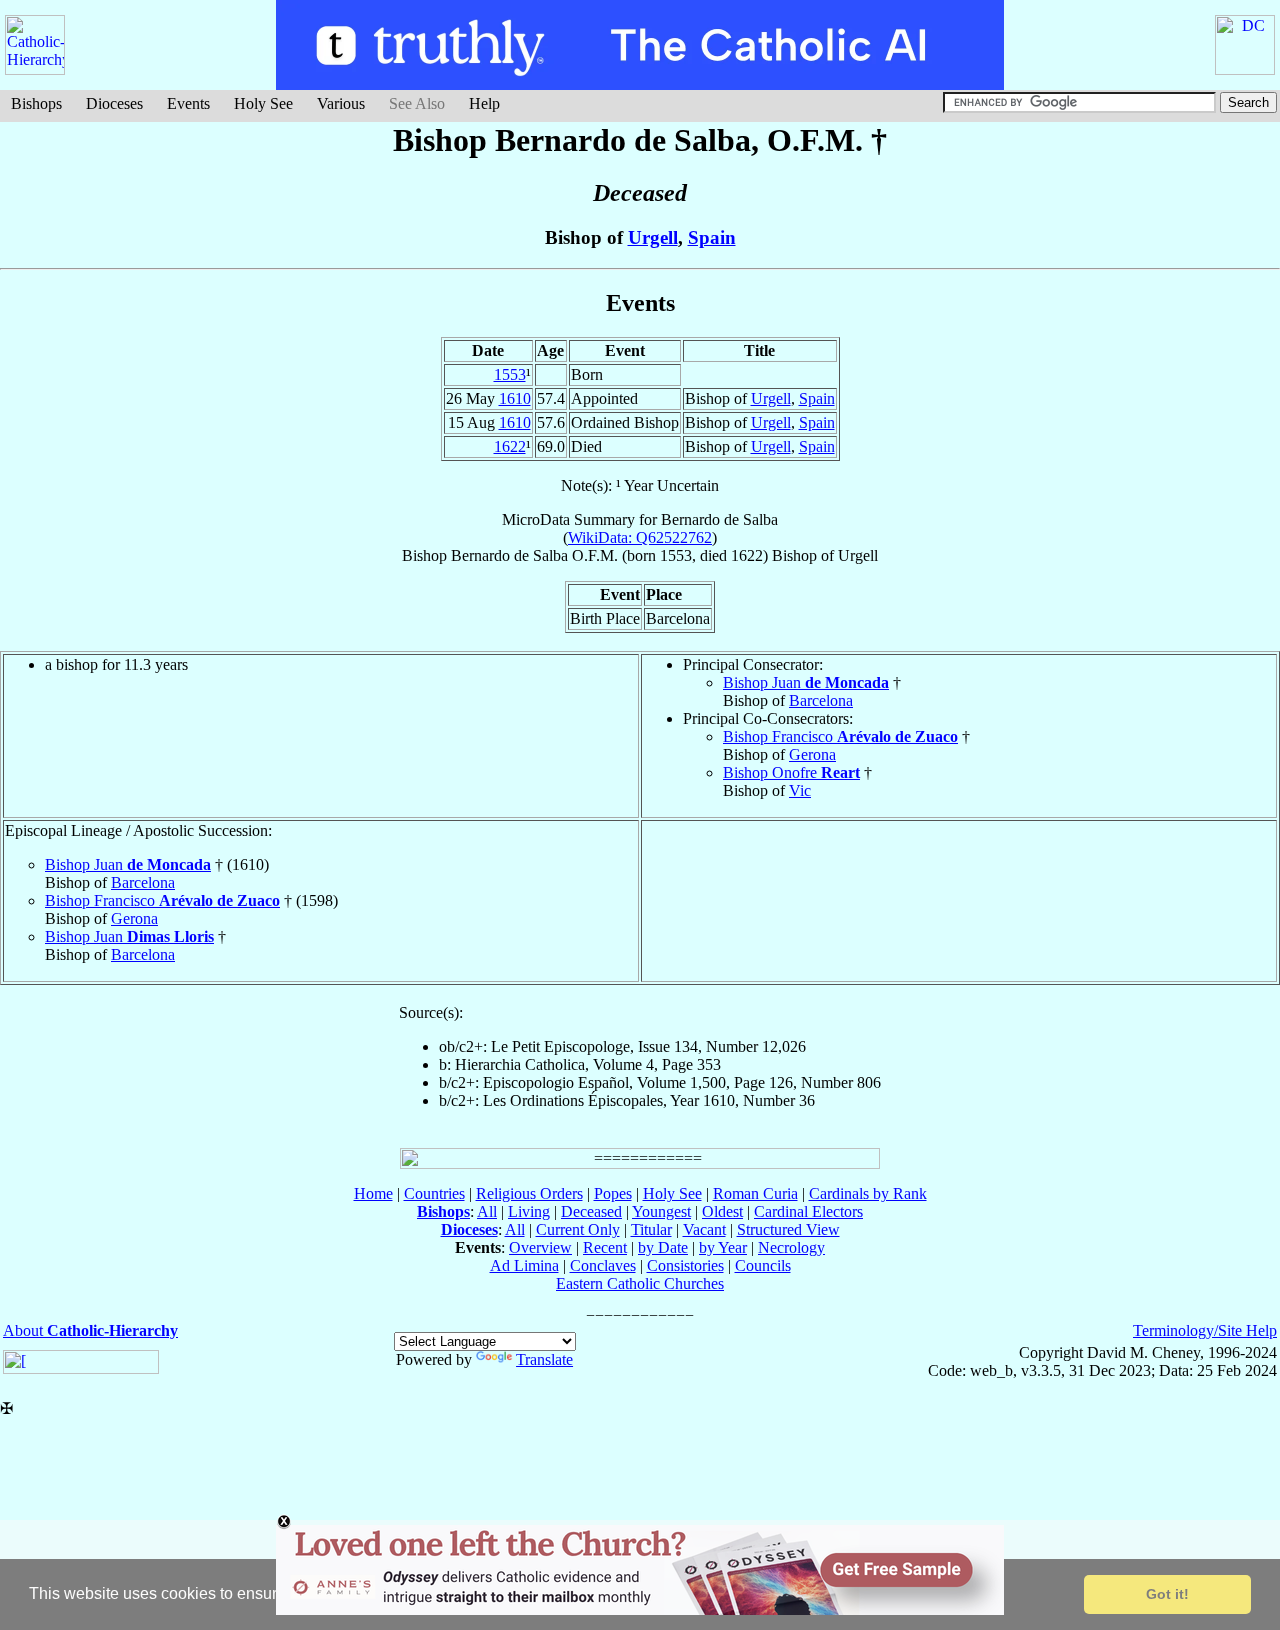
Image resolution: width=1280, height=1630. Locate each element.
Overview (540, 1247)
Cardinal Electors (808, 1211)
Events (188, 103)
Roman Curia (755, 1193)
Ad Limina (524, 1265)
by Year (723, 1247)
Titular (651, 1229)
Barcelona (821, 700)
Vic (800, 790)
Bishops (36, 103)
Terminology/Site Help (1205, 1330)
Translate (544, 1359)
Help (484, 103)
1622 (510, 446)
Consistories (685, 1265)
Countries (434, 1193)
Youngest (661, 1211)
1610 (515, 398)
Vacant (704, 1229)
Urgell (653, 237)
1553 (510, 374)
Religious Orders (529, 1193)
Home (373, 1193)
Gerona (812, 754)
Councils (763, 1265)
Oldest (722, 1211)
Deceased (591, 1211)
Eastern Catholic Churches (640, 1283)
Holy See (263, 103)
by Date (663, 1247)
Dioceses (114, 103)
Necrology (791, 1247)
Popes (613, 1193)
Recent (605, 1247)
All (487, 1211)
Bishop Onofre (791, 772)
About (90, 1330)
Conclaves (603, 1265)
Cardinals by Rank (868, 1193)
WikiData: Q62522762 (640, 537)
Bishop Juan (806, 682)
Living (529, 1211)
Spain (712, 237)
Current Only (578, 1229)
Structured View (788, 1229)
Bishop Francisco (840, 736)
